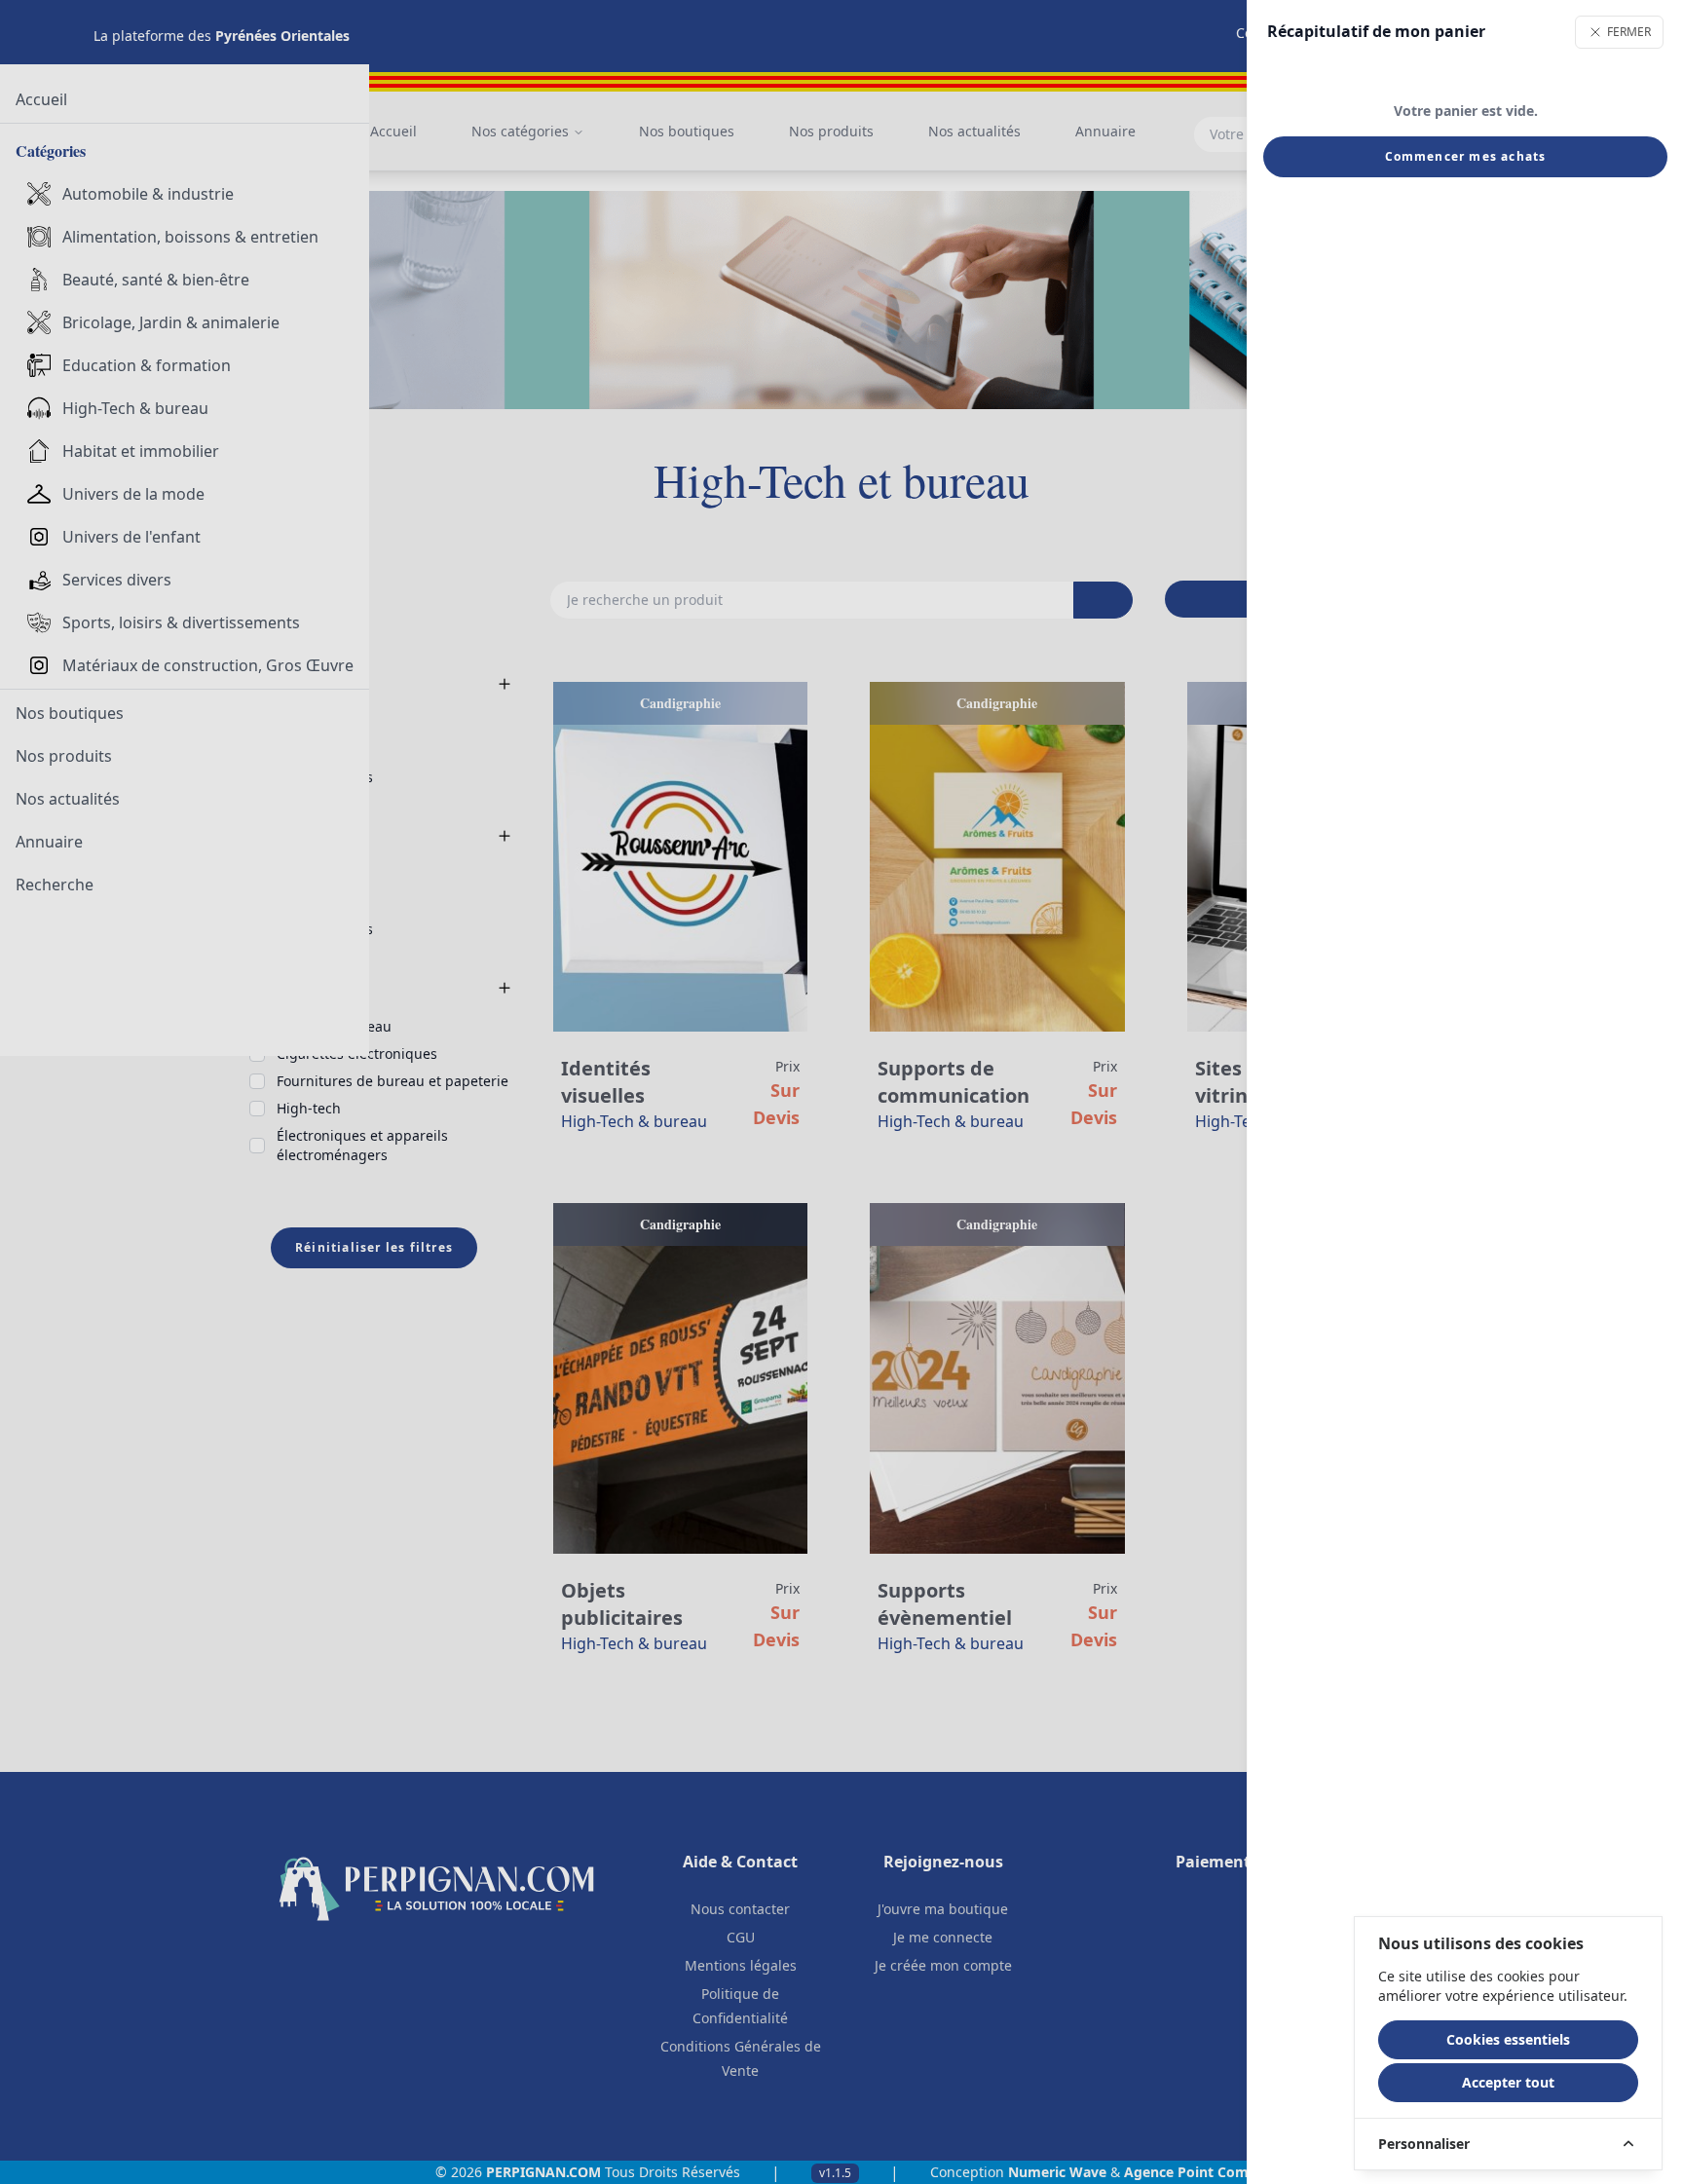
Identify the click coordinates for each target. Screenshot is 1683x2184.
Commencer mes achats (1466, 156)
